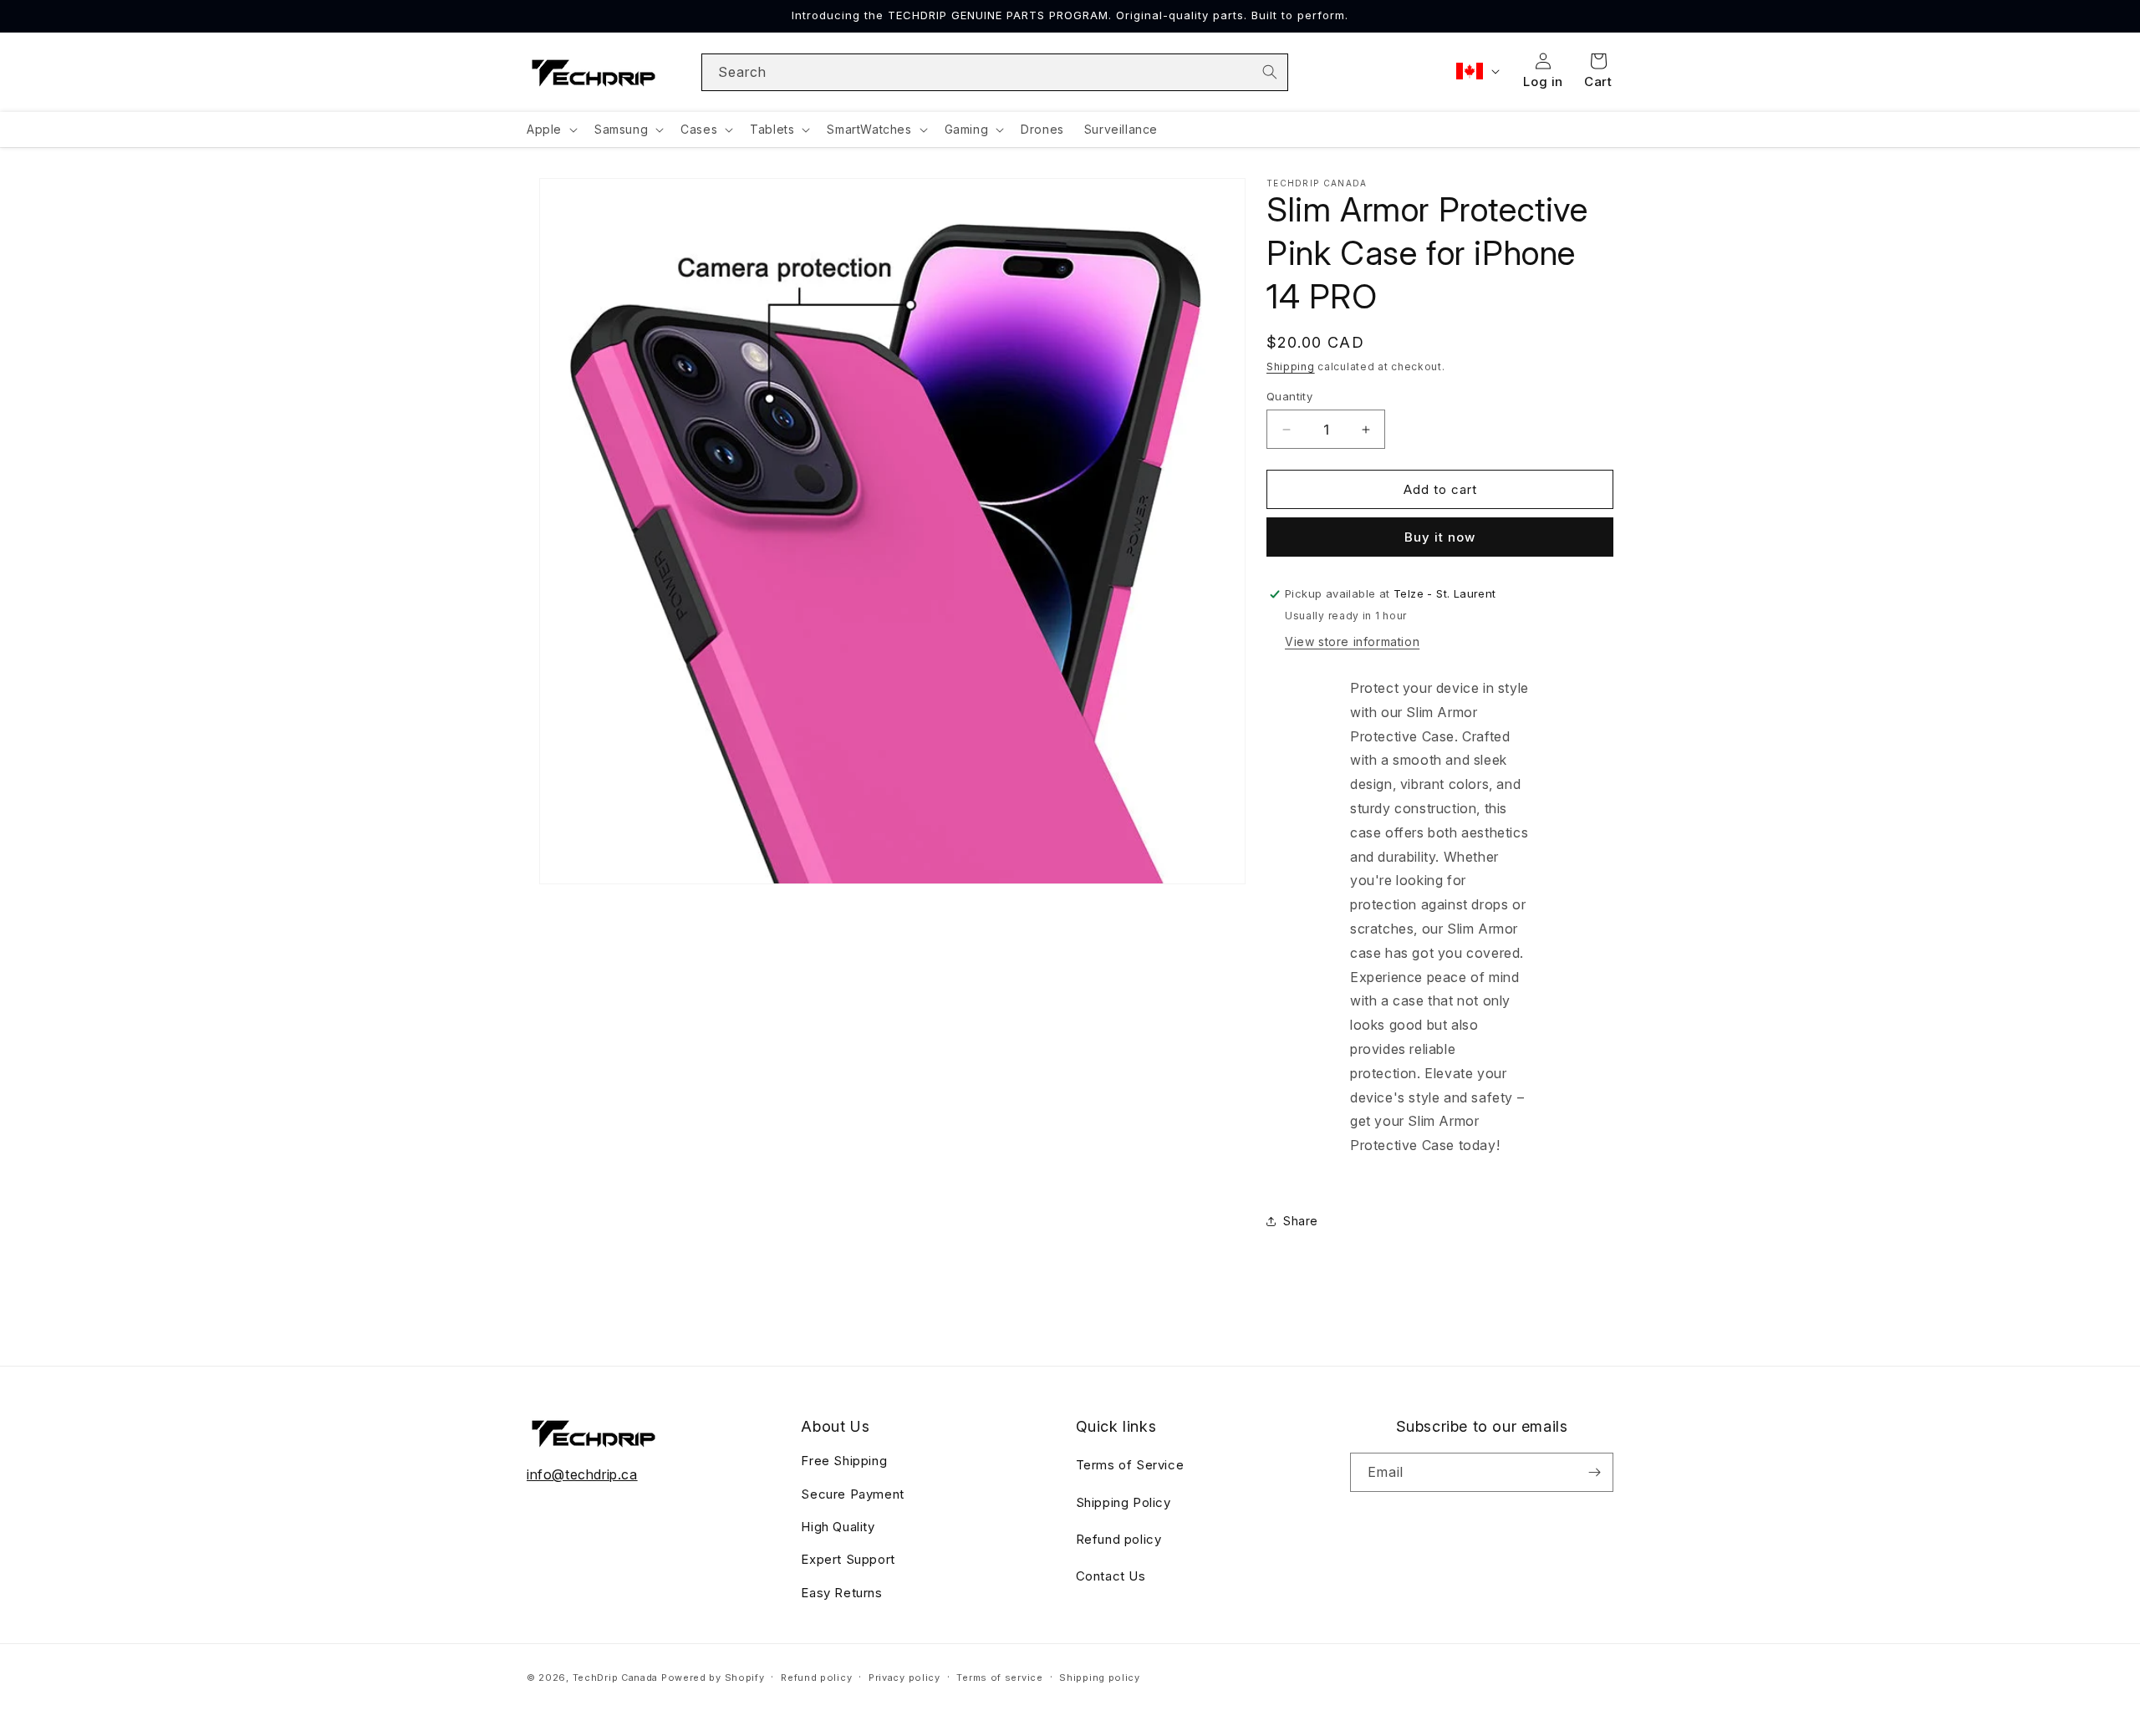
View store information (1352, 641)
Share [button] (1301, 1221)
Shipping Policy (1123, 1502)
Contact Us (1111, 1576)
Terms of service (999, 1677)
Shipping (1291, 367)
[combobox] (995, 72)
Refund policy (1119, 1539)
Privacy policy (904, 1677)
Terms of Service (1130, 1465)
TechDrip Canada (616, 1677)
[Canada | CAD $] (1476, 71)
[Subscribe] (1594, 1472)
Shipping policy (1100, 1677)
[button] (550, 130)
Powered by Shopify (713, 1677)
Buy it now (1440, 537)
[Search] (1270, 72)
